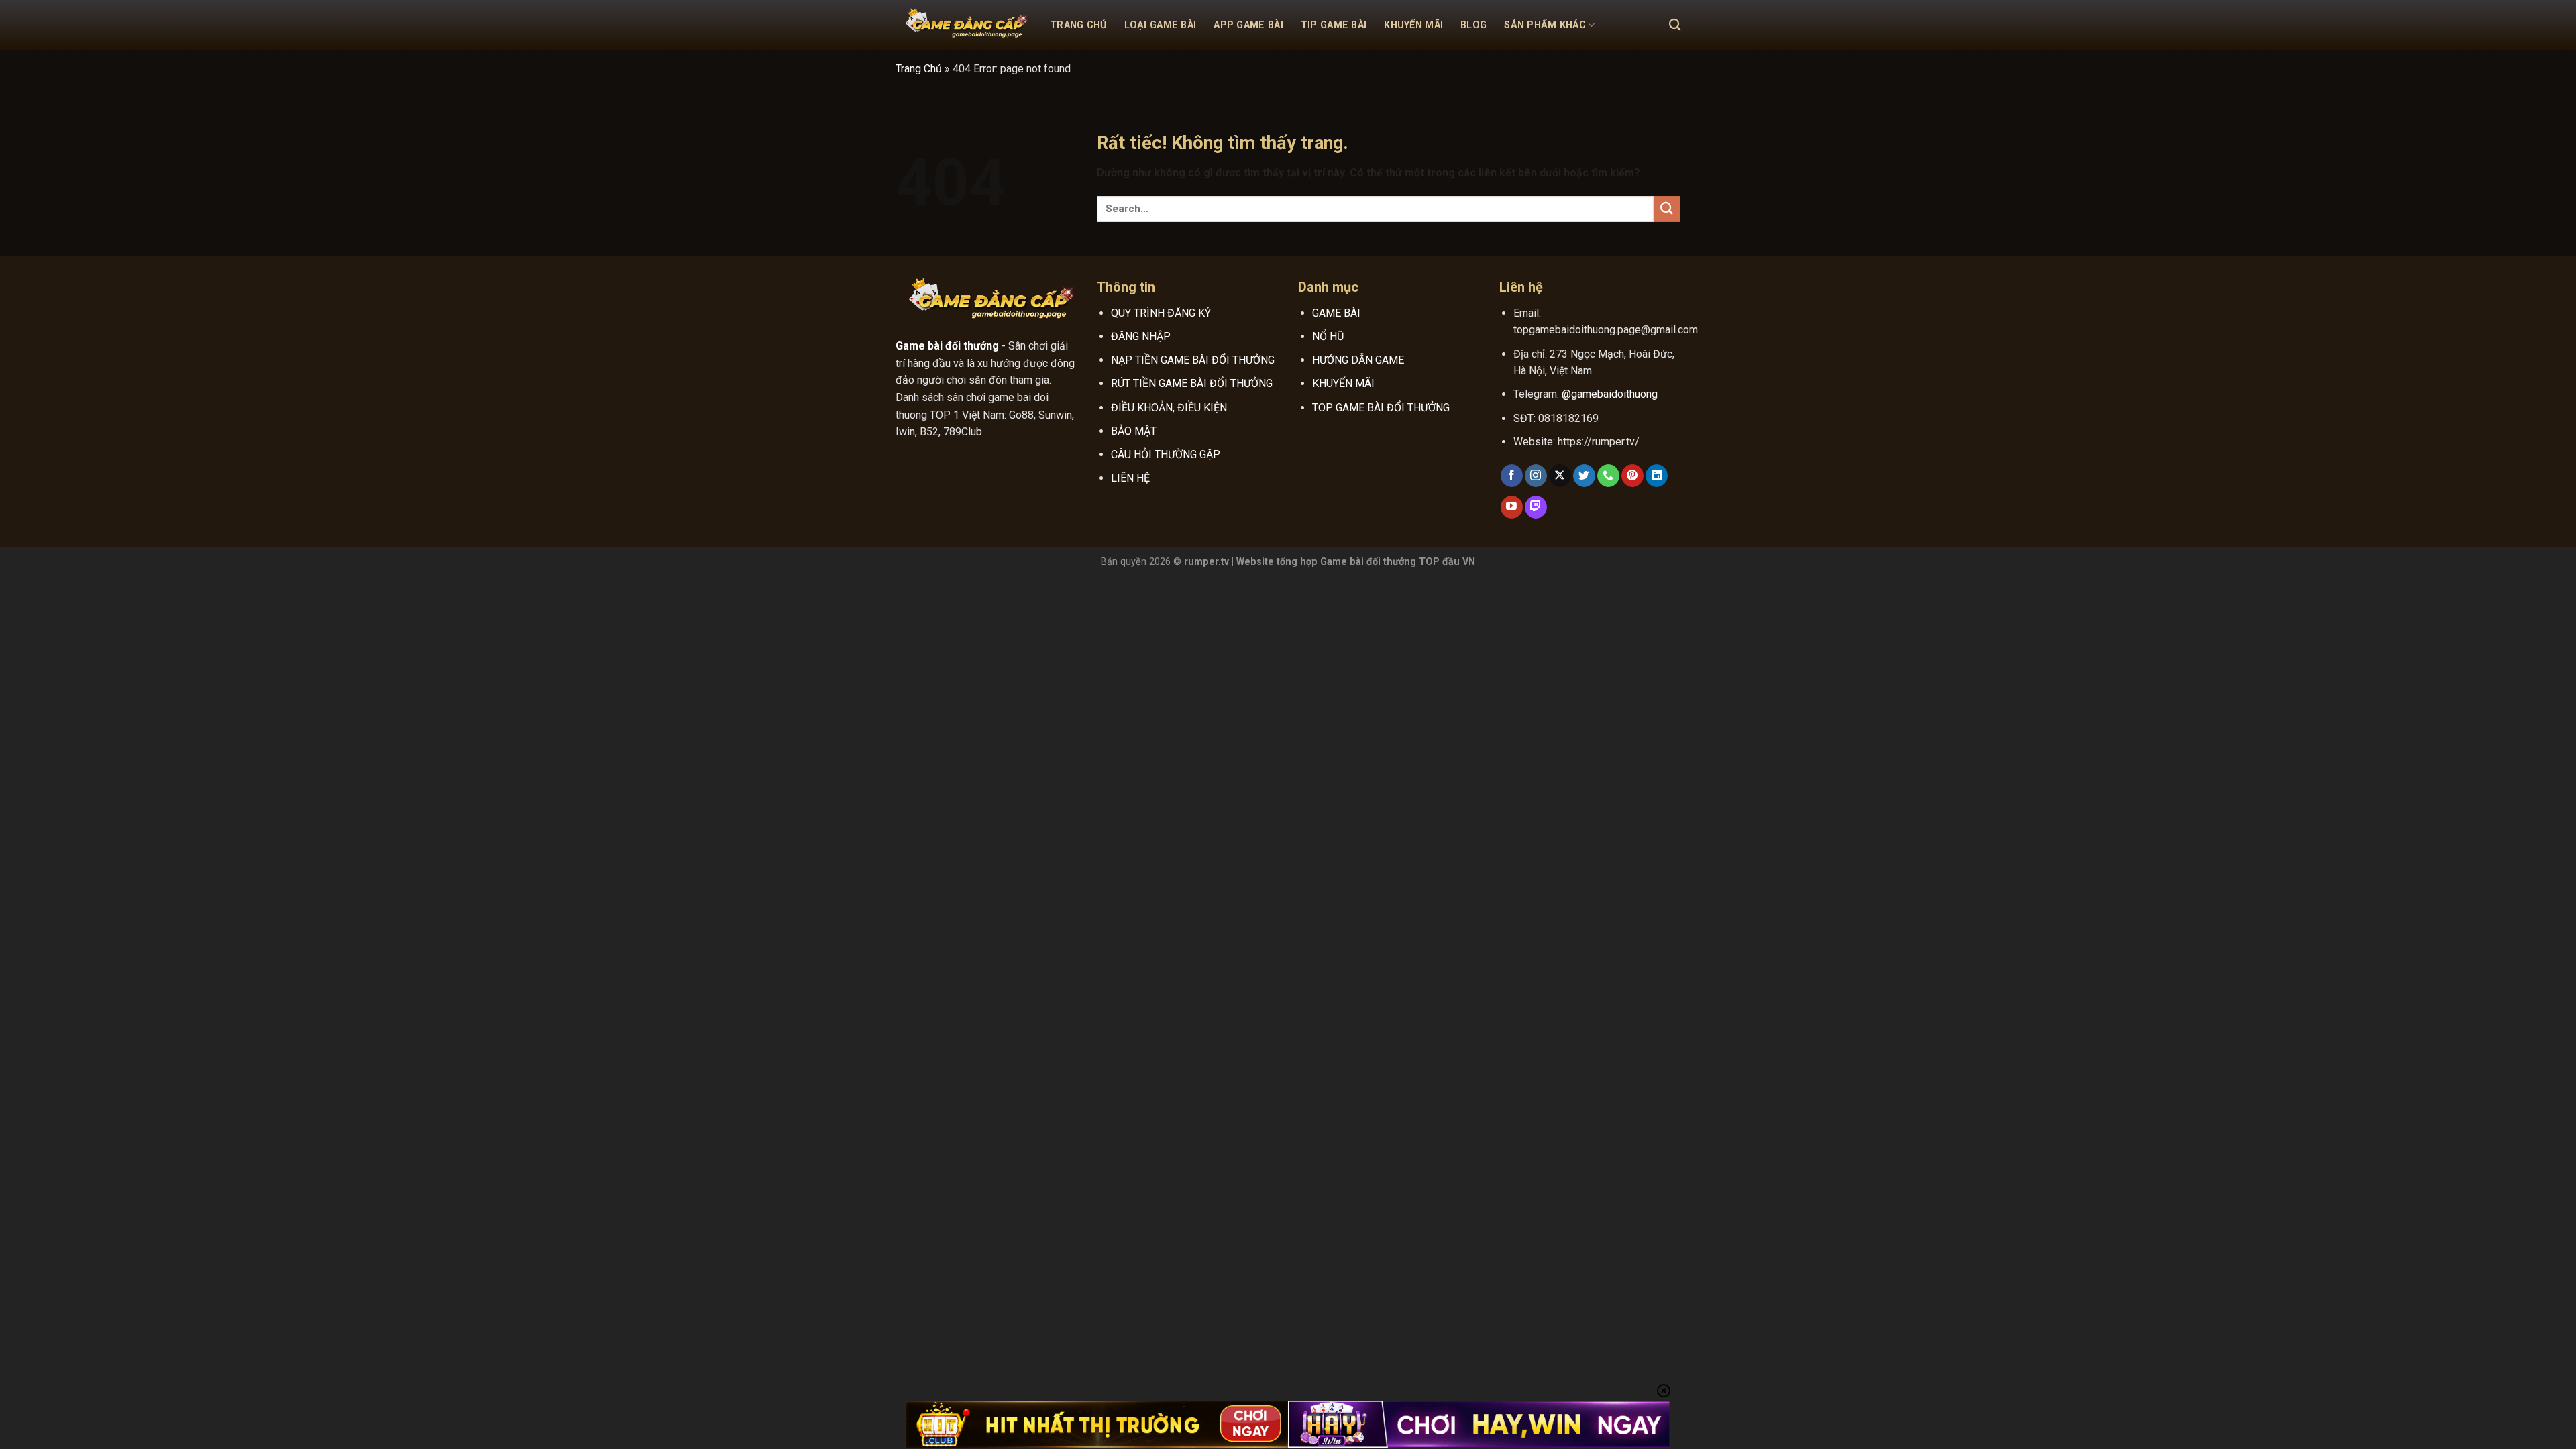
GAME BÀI (1336, 313)
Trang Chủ (1078, 25)
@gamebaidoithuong (1610, 394)
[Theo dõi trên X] (1560, 476)
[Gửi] (1667, 209)
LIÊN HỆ (1130, 478)
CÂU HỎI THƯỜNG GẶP (1166, 454)
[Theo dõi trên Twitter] (1584, 476)
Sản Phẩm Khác (1545, 25)
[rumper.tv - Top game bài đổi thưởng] (963, 25)
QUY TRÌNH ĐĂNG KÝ (1161, 313)
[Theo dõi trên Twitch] (1536, 507)
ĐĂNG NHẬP (1141, 336)
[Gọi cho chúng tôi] (1608, 476)
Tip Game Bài (1334, 25)
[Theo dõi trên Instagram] (1536, 476)
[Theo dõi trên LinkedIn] (1657, 476)
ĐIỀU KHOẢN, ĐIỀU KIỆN (1169, 408)
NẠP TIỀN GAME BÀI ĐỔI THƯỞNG (1193, 360)
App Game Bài (1248, 25)
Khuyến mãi (1413, 25)
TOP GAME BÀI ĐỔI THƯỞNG (1381, 408)
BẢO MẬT (1134, 431)
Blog (1473, 25)
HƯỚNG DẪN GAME (1358, 360)
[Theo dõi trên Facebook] (1512, 476)
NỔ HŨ (1328, 336)
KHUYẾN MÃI (1343, 383)
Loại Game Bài (1161, 25)
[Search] (1675, 25)
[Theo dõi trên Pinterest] (1632, 476)
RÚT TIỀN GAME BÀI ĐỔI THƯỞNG (1192, 383)
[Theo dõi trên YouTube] (1512, 507)
